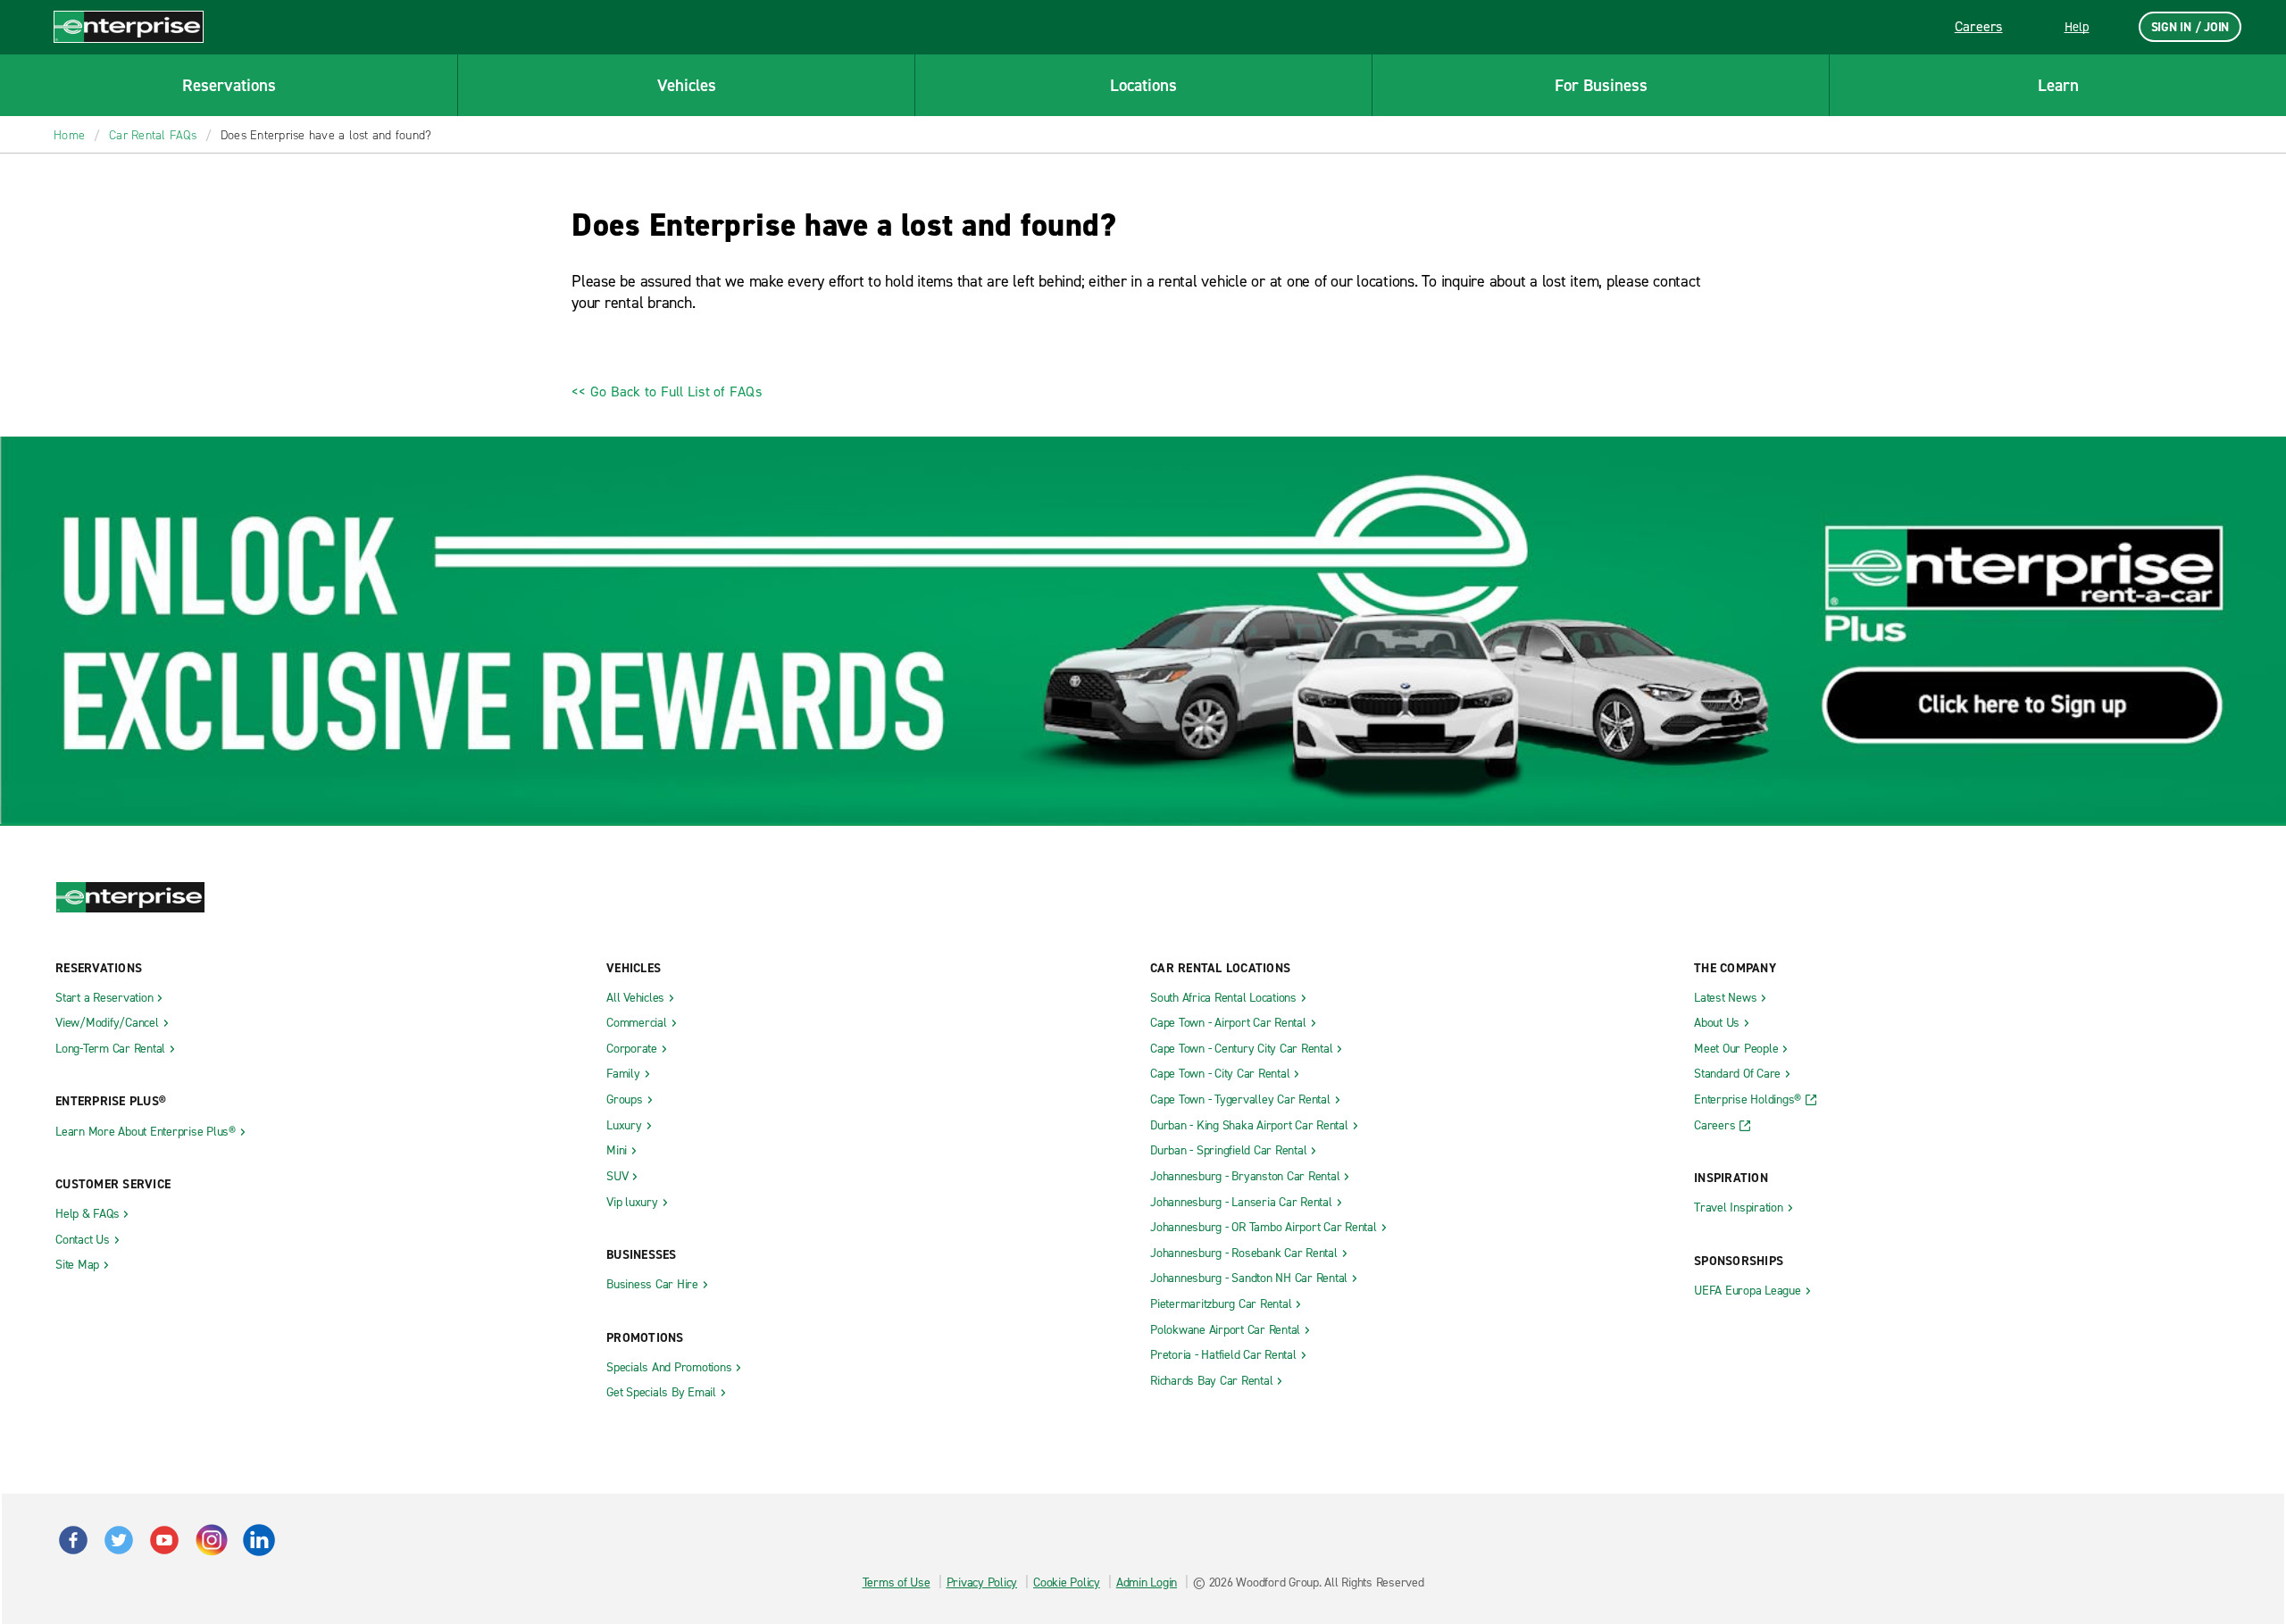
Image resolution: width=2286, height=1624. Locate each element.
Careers (1979, 26)
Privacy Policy (982, 1582)
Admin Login (1147, 1582)
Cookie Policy (1067, 1582)
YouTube (164, 1540)
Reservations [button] (229, 85)
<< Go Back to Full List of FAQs (667, 391)
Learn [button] (2058, 85)
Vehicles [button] (687, 85)
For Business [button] (1601, 85)
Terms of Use (897, 1582)
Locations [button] (1143, 85)
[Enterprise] (129, 26)
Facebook (73, 1540)
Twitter (119, 1540)
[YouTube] (211, 1532)
